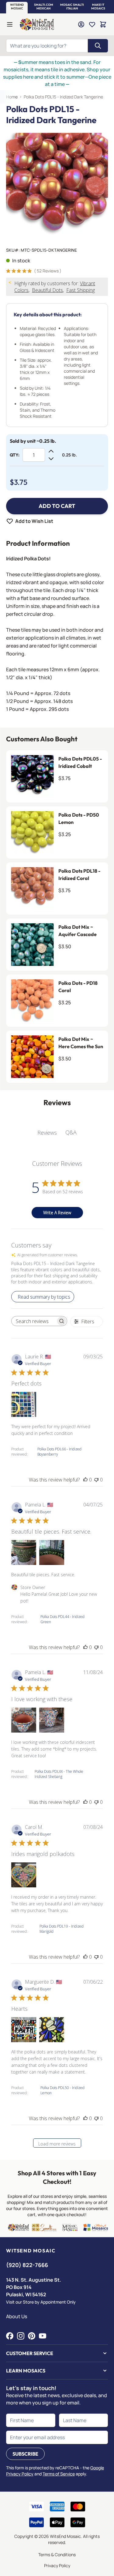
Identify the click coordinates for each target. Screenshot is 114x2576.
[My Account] (81, 24)
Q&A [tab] (71, 1132)
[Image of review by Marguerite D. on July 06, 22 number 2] (52, 2030)
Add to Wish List (34, 521)
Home (12, 97)
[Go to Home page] (37, 24)
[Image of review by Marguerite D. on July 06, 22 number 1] (24, 2030)
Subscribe (25, 2454)
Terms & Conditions (57, 2555)
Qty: (15, 455)
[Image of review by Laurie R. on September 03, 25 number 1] (24, 1404)
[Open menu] (10, 24)
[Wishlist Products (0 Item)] (92, 24)
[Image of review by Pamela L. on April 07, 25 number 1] (24, 1552)
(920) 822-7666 (27, 2265)
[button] (17, 7)
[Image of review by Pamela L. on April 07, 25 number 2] (52, 1552)
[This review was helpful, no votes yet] (85, 1480)
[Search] (98, 46)
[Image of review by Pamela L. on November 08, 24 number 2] (52, 1720)
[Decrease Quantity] (51, 459)
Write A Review (57, 1213)
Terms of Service (59, 2474)
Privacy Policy (57, 2565)
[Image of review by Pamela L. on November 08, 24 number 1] (24, 1720)
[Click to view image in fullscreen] (57, 184)
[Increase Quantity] (51, 451)
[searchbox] (34, 1321)
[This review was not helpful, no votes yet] (96, 1480)
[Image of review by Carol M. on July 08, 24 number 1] (24, 1875)
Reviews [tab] (47, 1133)
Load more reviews (57, 2144)
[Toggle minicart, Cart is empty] (103, 24)
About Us (17, 2316)
